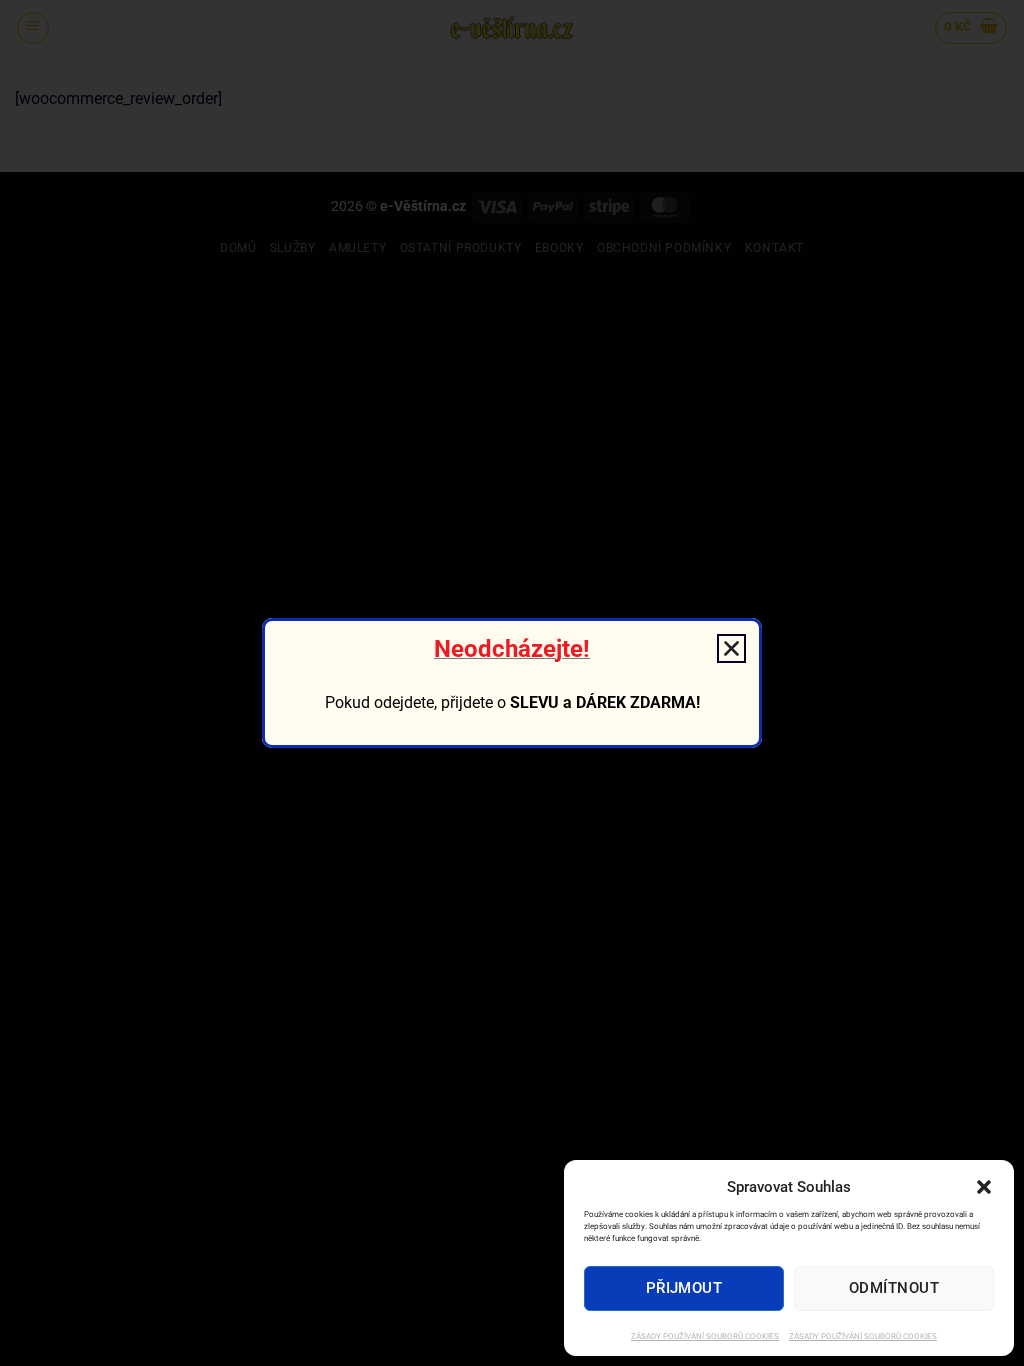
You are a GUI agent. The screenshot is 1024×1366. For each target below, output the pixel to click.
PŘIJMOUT (684, 1288)
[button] (984, 1187)
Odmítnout (894, 1288)
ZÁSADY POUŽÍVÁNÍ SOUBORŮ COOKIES (705, 1336)
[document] (512, 683)
